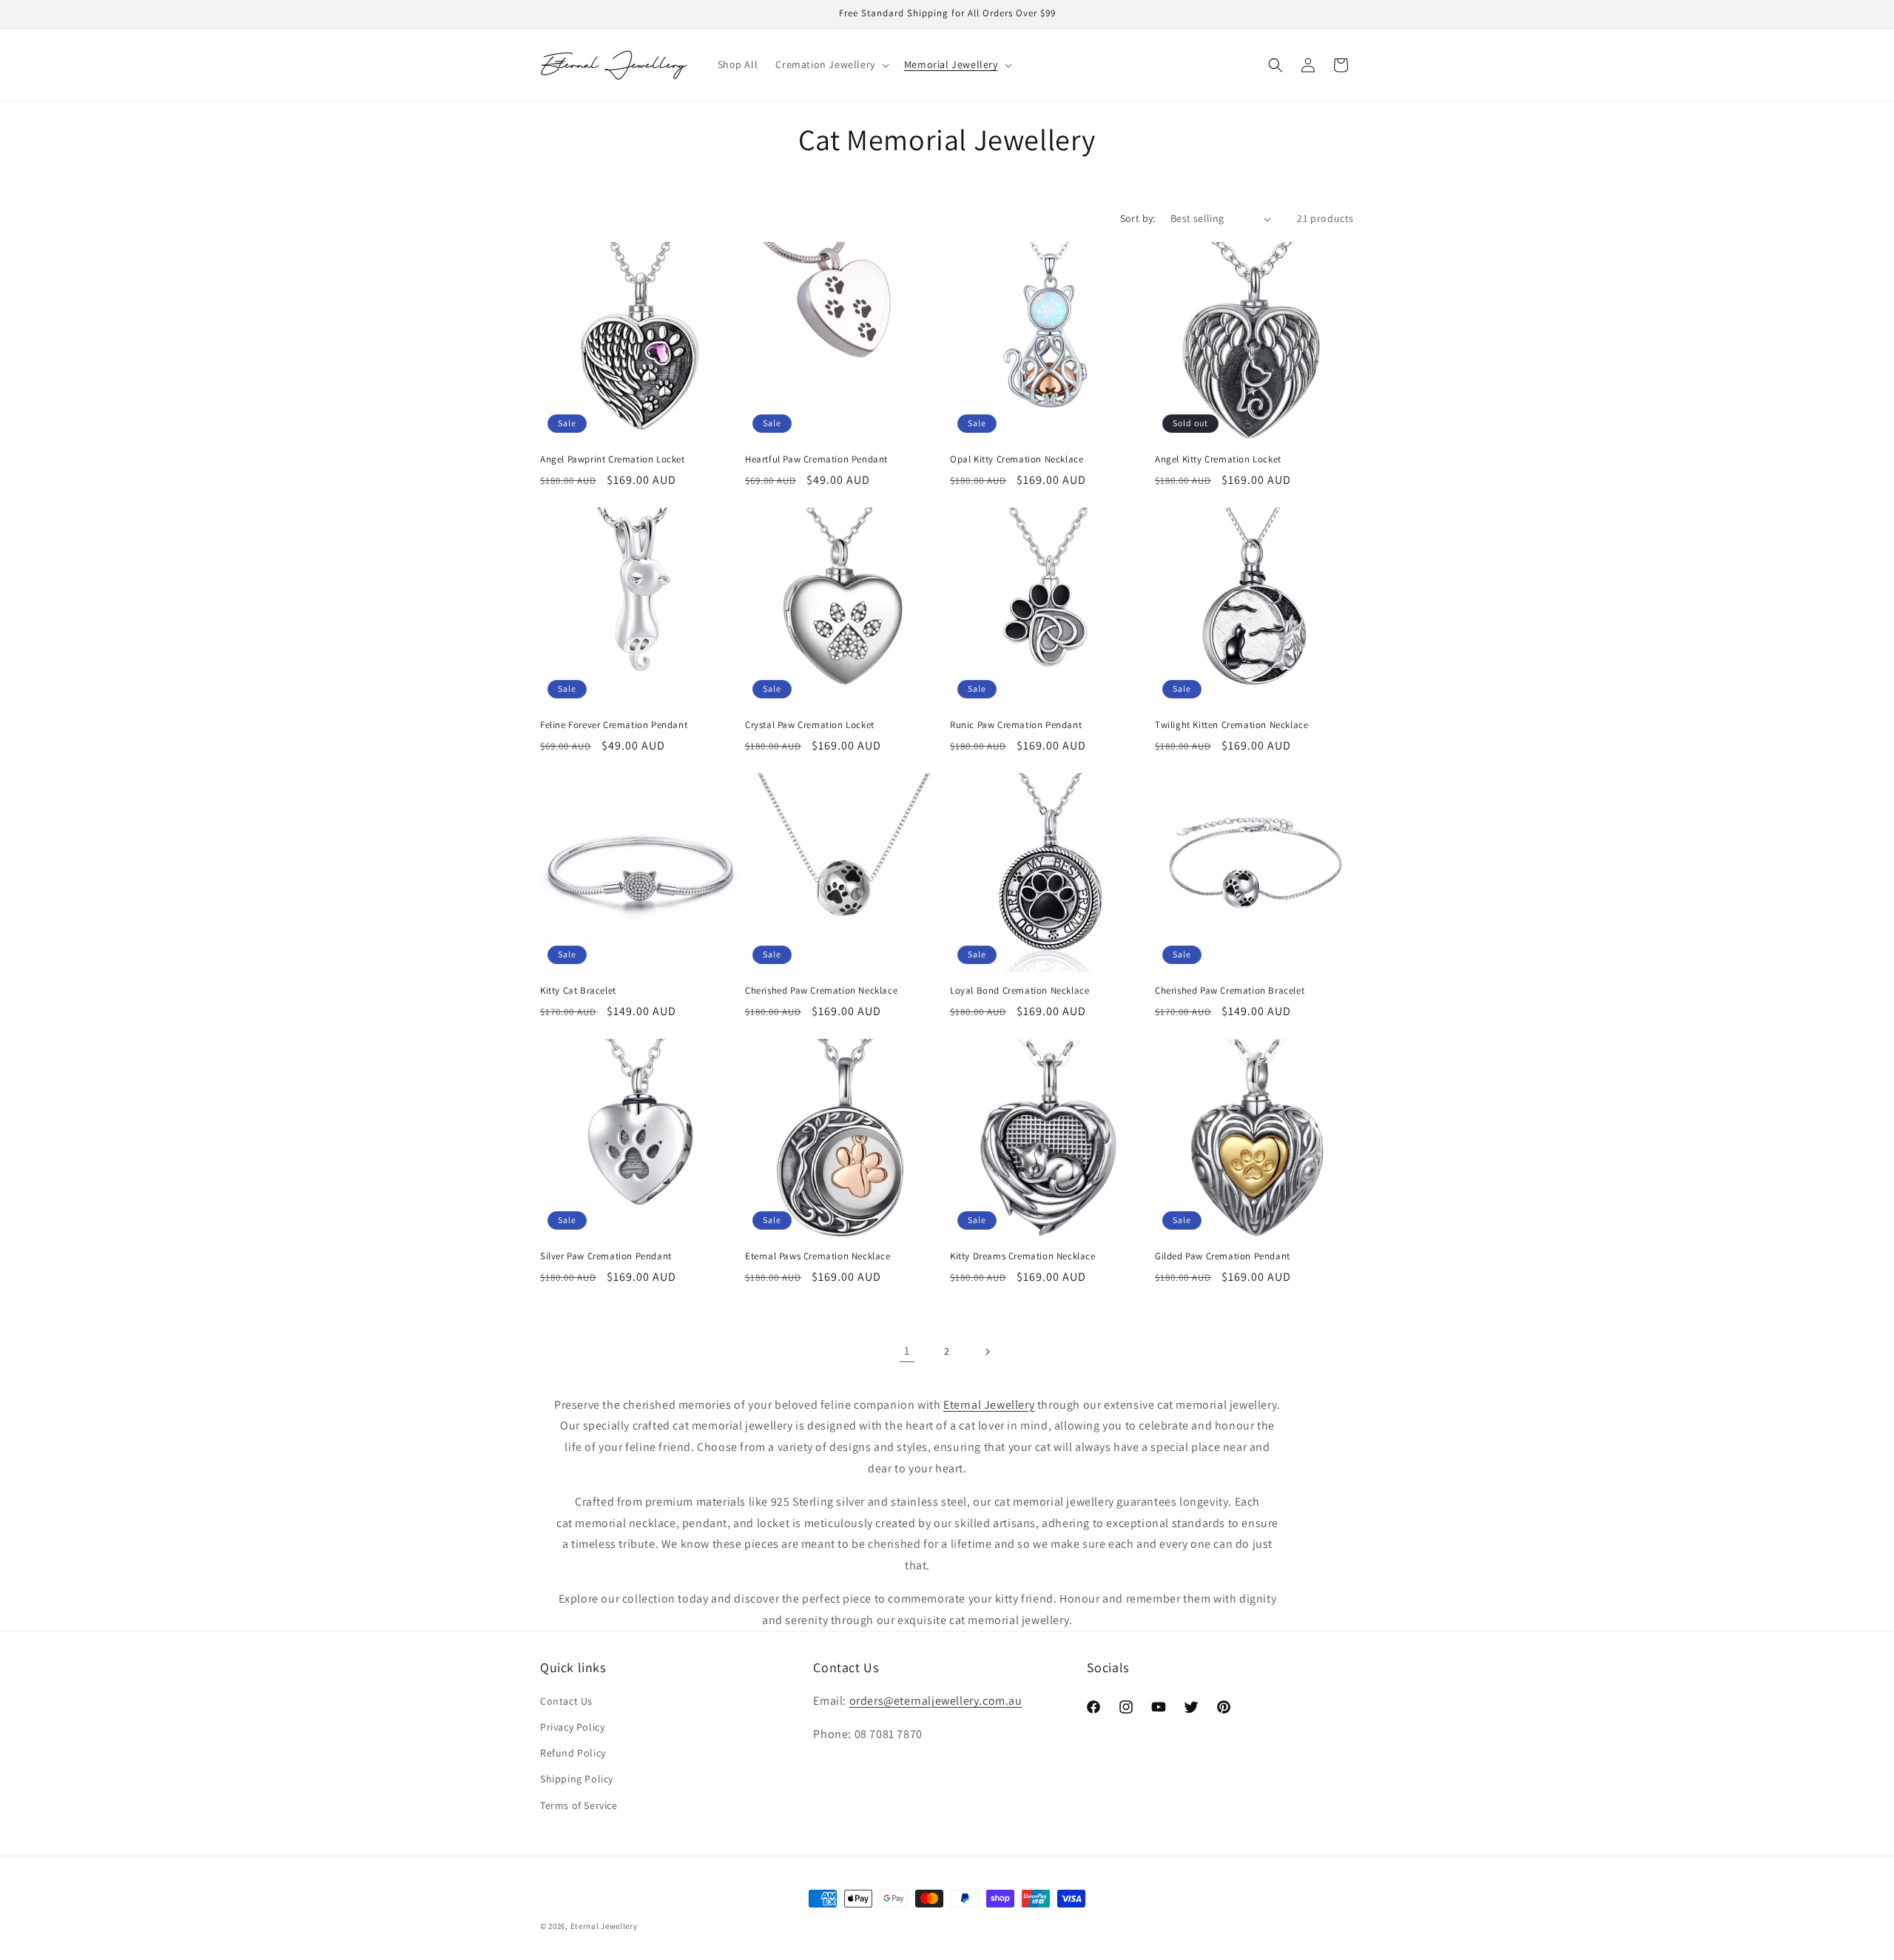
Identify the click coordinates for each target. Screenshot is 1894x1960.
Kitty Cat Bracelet (578, 991)
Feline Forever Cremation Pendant (614, 725)
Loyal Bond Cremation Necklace (1020, 991)
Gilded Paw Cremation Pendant (1223, 1256)
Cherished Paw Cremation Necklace (821, 991)
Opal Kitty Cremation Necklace (1017, 459)
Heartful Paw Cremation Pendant (816, 459)
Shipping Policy (577, 1779)
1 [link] (907, 1351)
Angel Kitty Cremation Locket (1218, 459)
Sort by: (1138, 218)
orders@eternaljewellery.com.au (936, 1701)
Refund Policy (573, 1753)
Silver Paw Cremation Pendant (606, 1256)
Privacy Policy (572, 1727)
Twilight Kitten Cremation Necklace (1231, 725)
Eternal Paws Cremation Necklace (818, 1256)
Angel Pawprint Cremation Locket (613, 459)
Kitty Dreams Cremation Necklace (1023, 1256)
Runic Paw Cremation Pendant (1016, 725)
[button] (830, 64)
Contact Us (566, 1701)
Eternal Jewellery (604, 1926)
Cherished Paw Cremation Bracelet (1230, 991)
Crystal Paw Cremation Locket (810, 725)
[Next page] (987, 1352)
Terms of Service (579, 1805)
